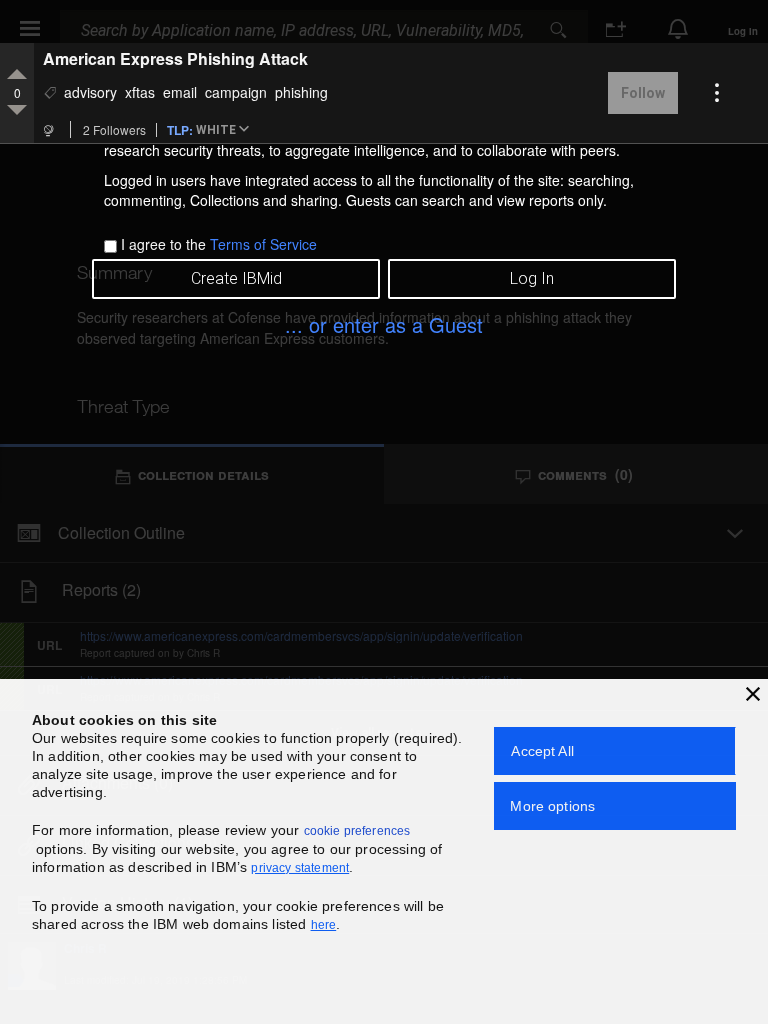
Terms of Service (263, 244)
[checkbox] (110, 246)
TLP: (180, 129)
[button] (226, 131)
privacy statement (300, 868)
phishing (301, 92)
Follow (643, 93)
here (324, 925)
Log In (532, 278)
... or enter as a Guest (384, 324)
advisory (90, 92)
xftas (140, 92)
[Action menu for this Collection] (717, 93)
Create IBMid (236, 278)
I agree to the (219, 244)
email (180, 92)
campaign (236, 92)
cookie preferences (357, 831)
